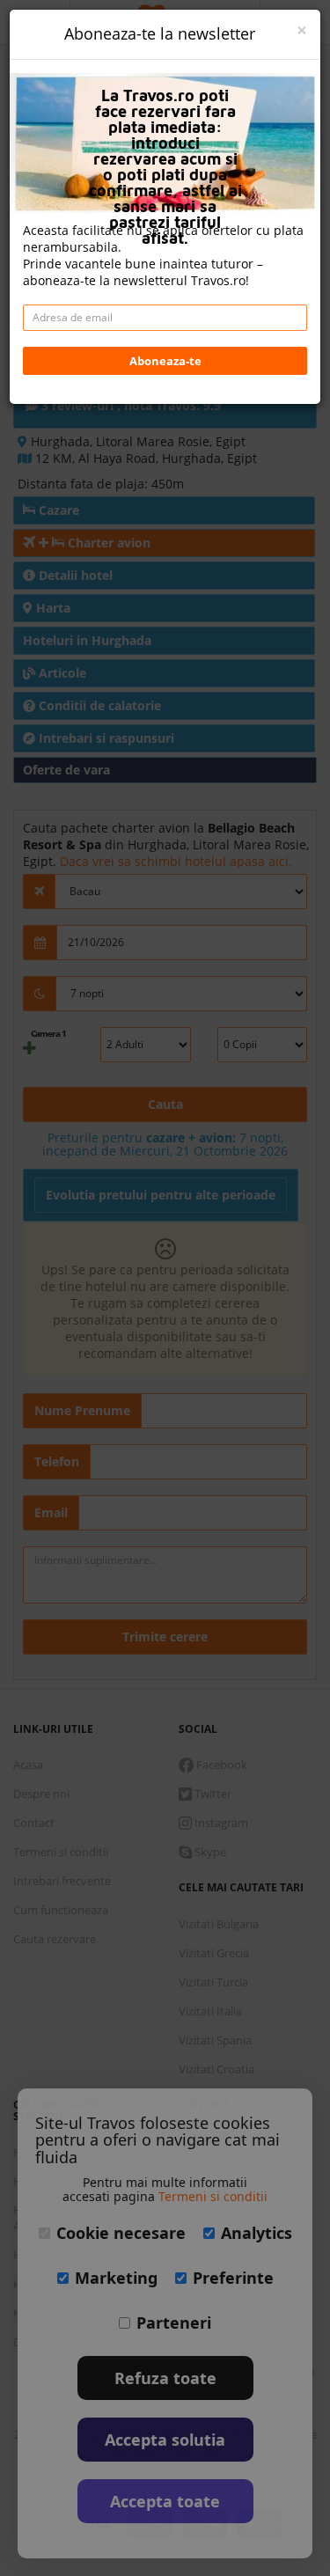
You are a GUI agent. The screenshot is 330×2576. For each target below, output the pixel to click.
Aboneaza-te (165, 361)
